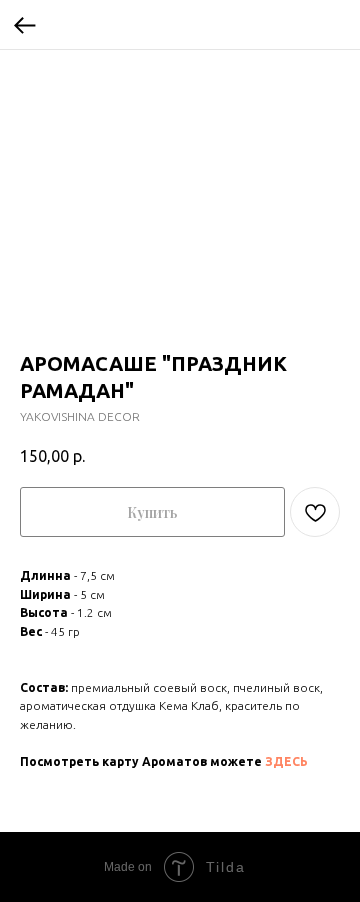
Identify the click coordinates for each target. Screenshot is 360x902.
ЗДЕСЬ (286, 761)
